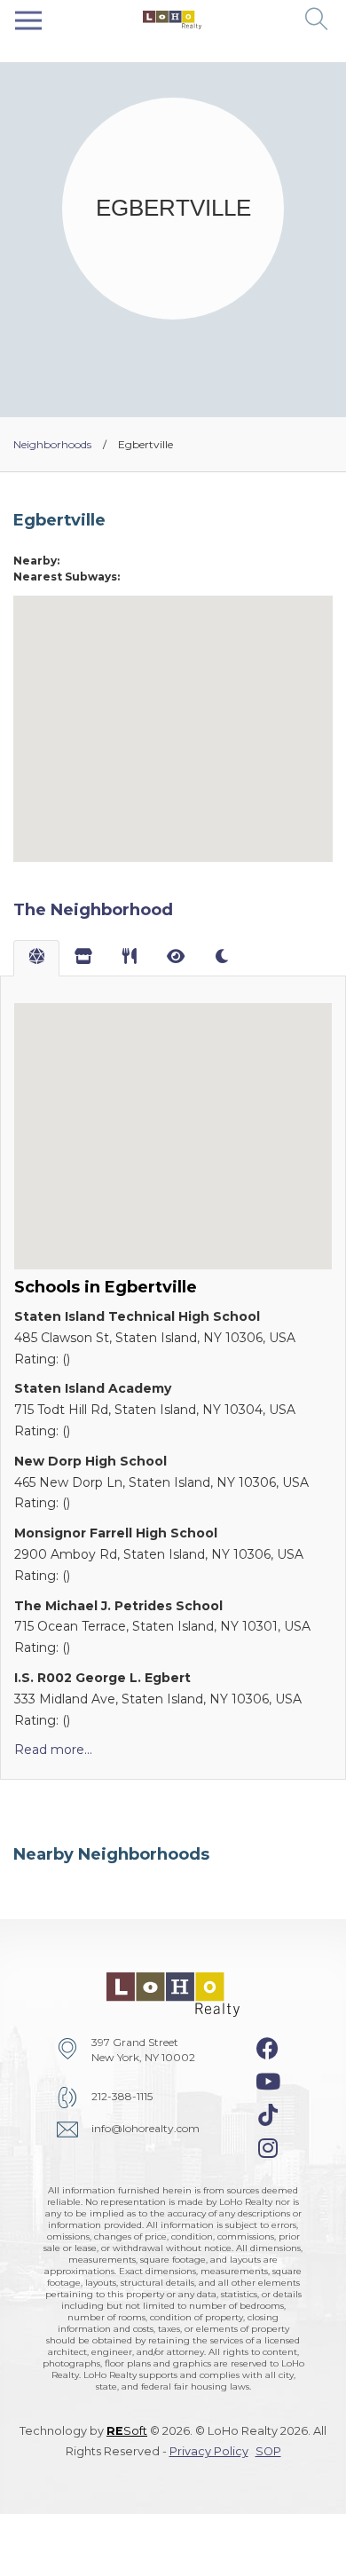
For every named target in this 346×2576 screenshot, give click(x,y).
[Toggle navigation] (28, 20)
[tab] (36, 959)
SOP (268, 2451)
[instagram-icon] (268, 2148)
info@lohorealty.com (145, 2128)
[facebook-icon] (267, 2049)
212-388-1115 (122, 2096)
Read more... (53, 1750)
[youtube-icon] (268, 2082)
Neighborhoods (52, 444)
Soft (127, 2431)
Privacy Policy (209, 2451)
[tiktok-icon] (268, 2115)
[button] (317, 20)
